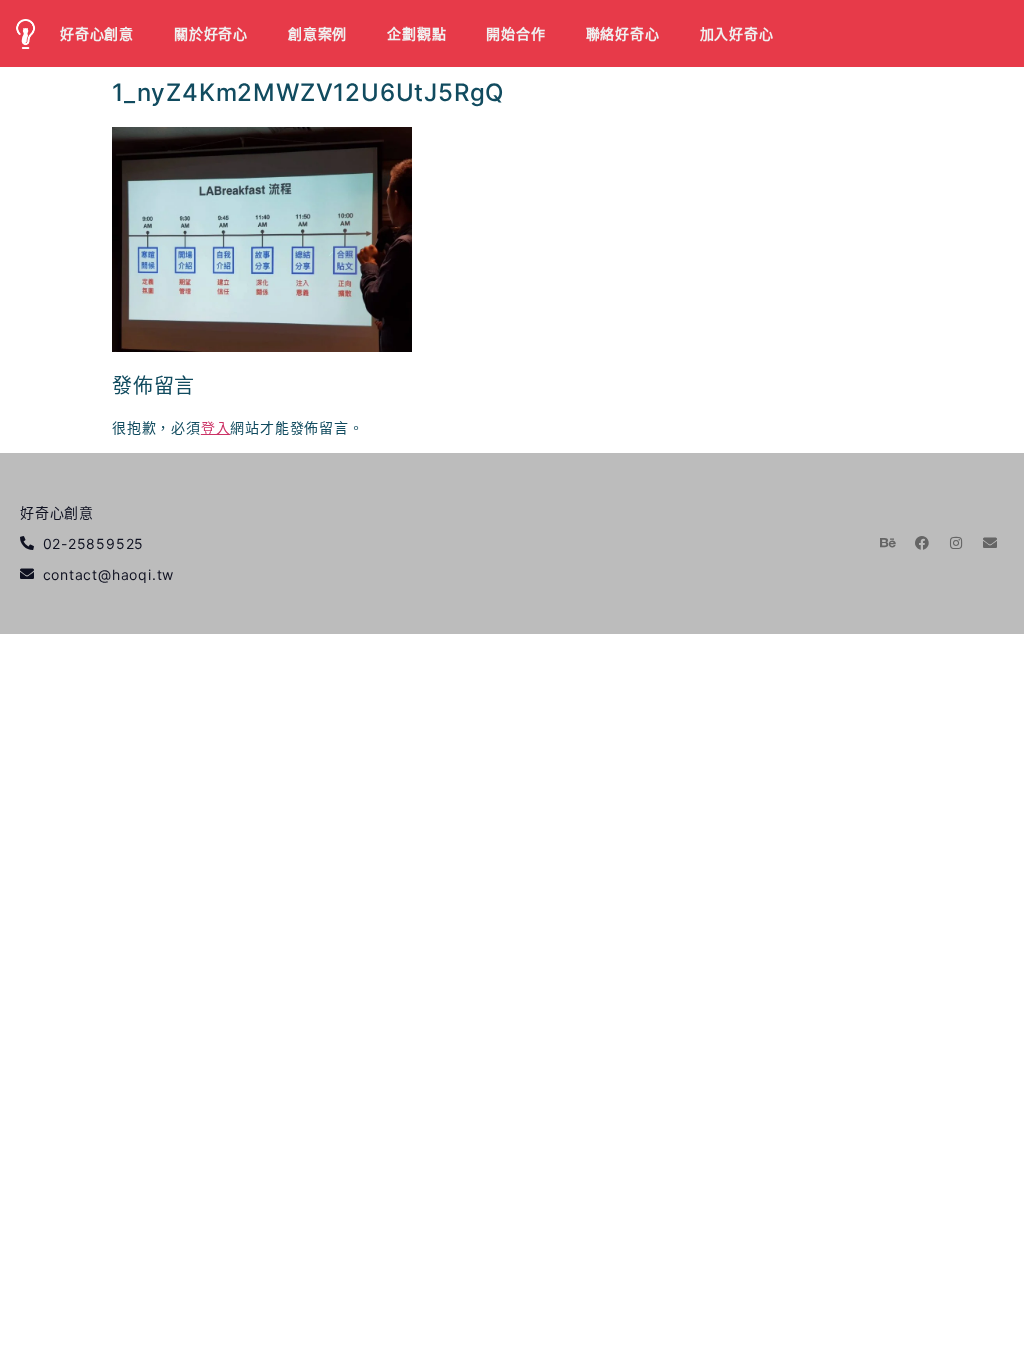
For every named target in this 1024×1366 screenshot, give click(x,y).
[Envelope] (990, 543)
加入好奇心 (737, 33)
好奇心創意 (97, 33)
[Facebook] (922, 543)
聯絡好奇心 (623, 33)
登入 (216, 427)
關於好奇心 (211, 33)
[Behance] (889, 543)
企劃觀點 (416, 33)
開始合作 (515, 33)
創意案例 (317, 33)
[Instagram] (956, 543)
